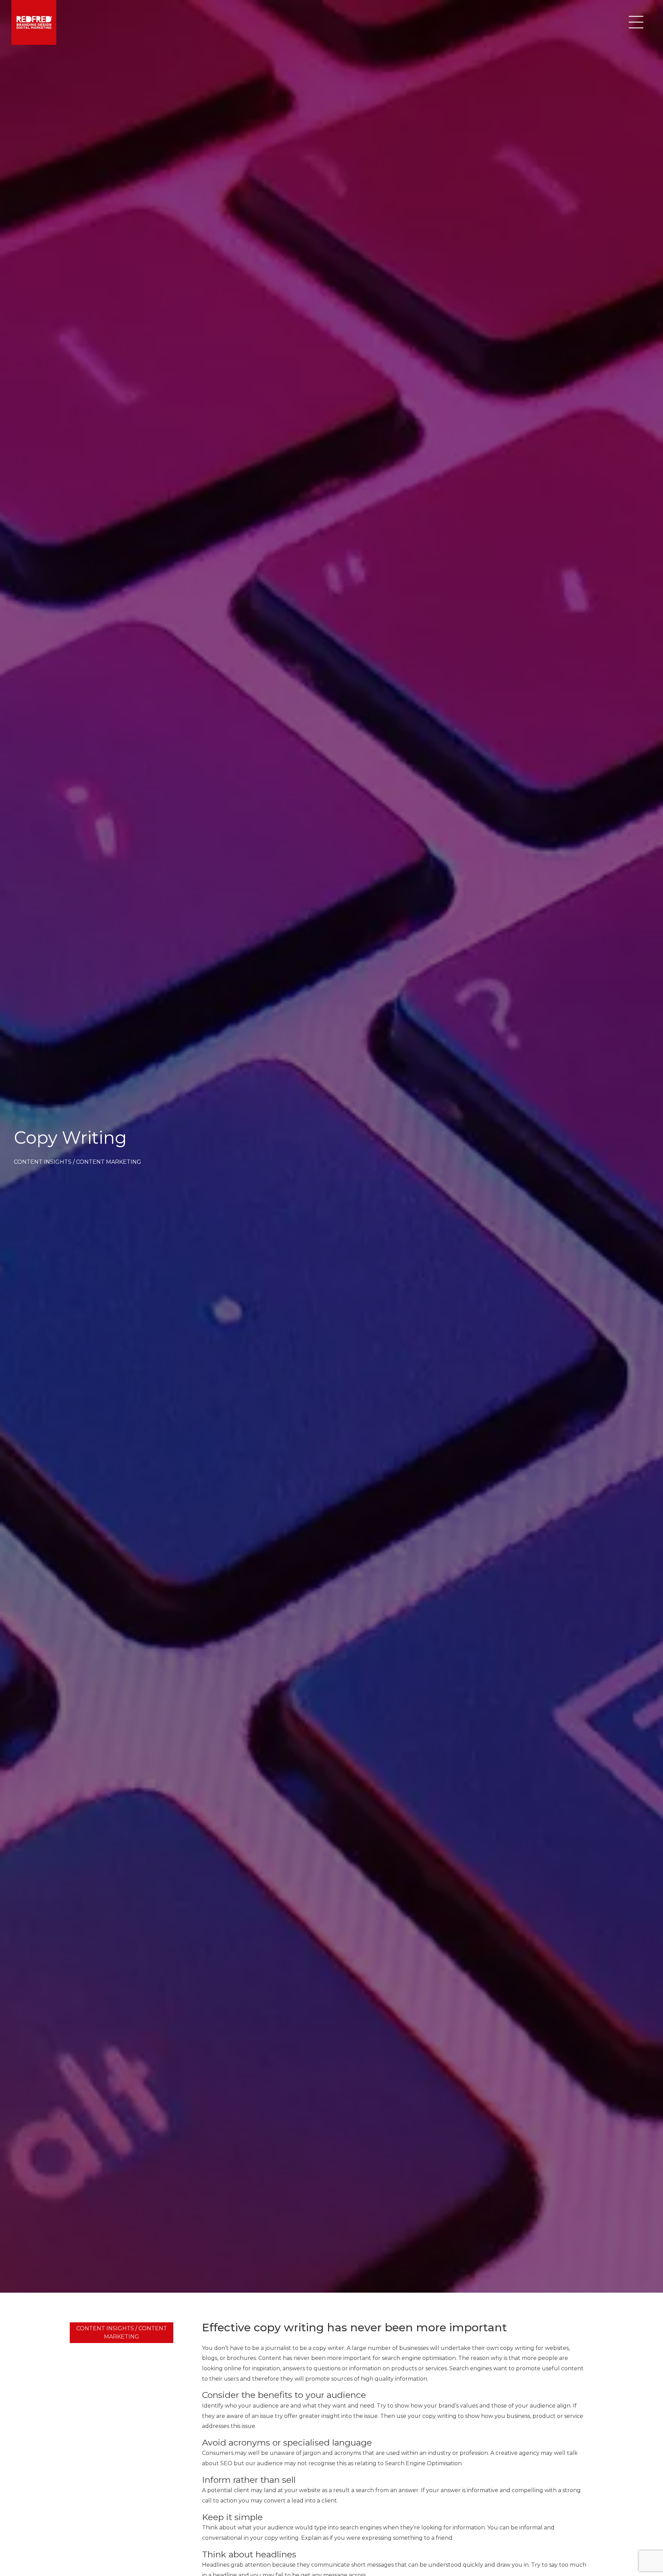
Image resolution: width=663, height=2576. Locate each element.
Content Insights (43, 1162)
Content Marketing (109, 1162)
